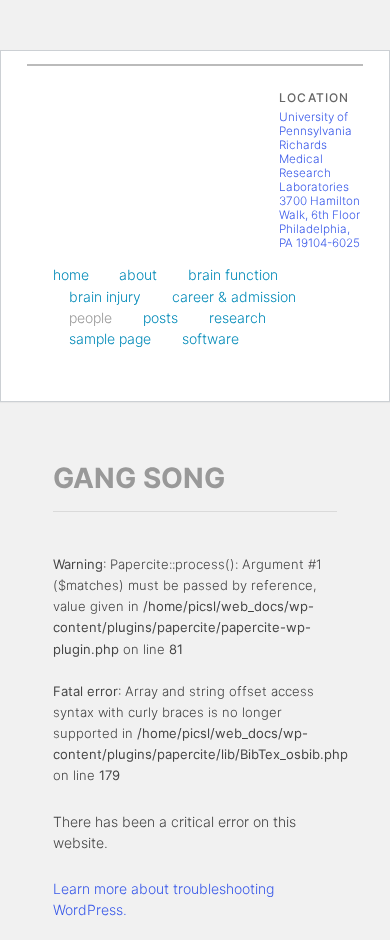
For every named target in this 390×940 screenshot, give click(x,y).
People (90, 317)
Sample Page (110, 338)
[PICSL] (74, 139)
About (138, 274)
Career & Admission (234, 296)
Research (237, 317)
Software (210, 338)
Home (71, 274)
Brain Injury (105, 296)
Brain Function (233, 274)
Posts (160, 317)
